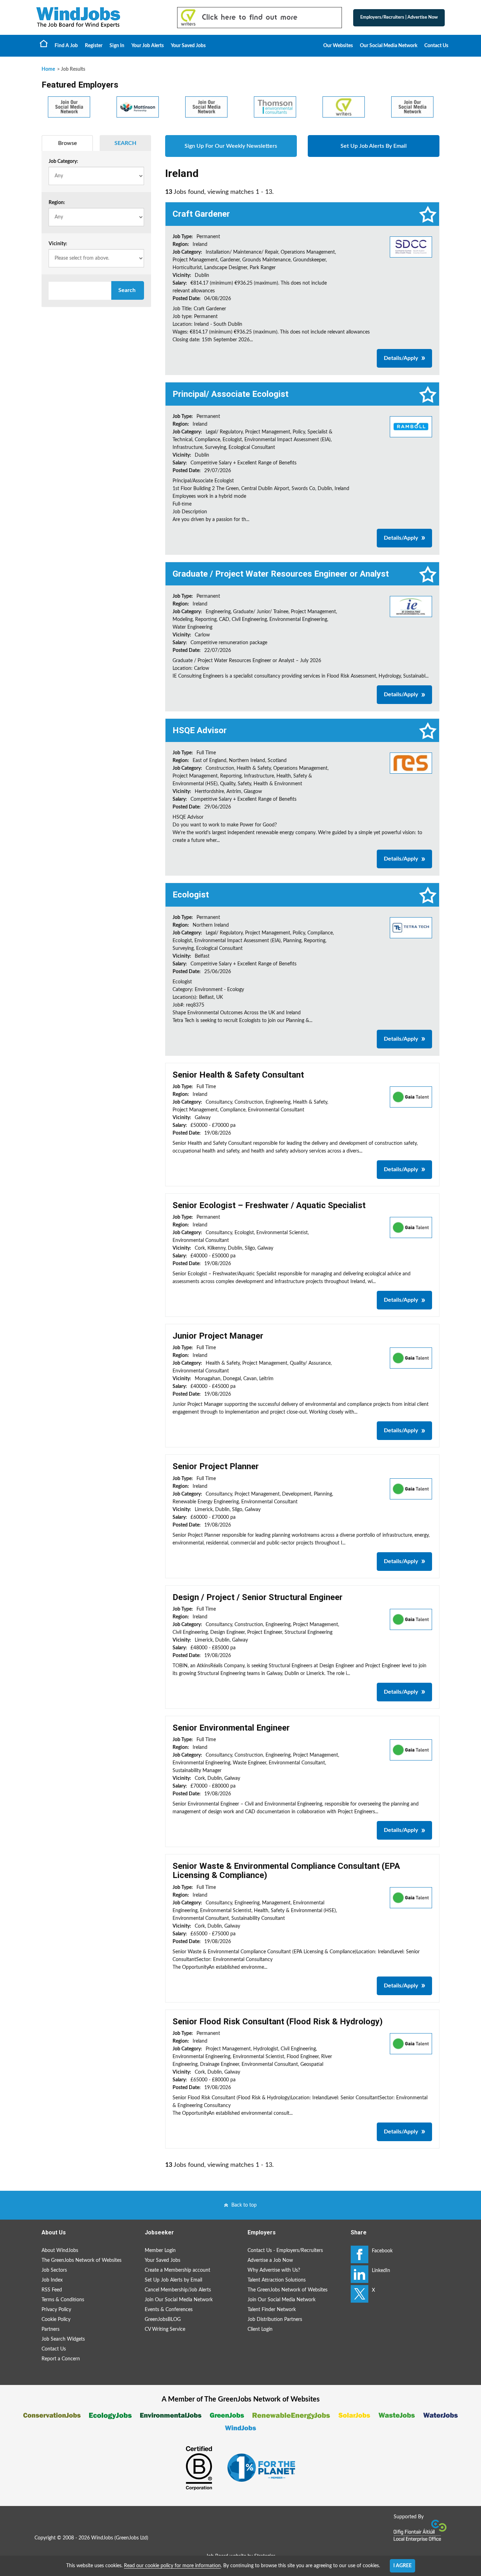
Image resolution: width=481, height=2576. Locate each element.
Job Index (52, 2280)
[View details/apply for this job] (411, 247)
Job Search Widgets (63, 2339)
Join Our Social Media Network (179, 2300)
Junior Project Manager (218, 1336)
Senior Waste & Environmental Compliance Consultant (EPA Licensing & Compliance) (286, 1871)
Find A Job (66, 46)
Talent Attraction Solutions (277, 2280)
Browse (67, 143)
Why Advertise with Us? (274, 2270)
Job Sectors (54, 2270)
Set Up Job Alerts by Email (173, 2280)
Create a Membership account (177, 2270)
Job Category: (63, 161)
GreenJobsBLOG (163, 2320)
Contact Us (436, 46)
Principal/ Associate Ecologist (230, 394)
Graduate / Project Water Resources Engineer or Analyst (281, 574)
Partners (51, 2329)
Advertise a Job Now (270, 2260)
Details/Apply (401, 358)
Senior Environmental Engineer (231, 1728)
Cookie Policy (56, 2320)
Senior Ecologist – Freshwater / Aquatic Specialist (269, 1205)
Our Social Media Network (389, 46)
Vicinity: (58, 244)
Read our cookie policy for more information (172, 2566)
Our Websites (338, 46)
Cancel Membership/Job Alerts (178, 2290)
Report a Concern (61, 2359)
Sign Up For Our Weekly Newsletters (231, 146)
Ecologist (191, 895)
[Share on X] (360, 2294)
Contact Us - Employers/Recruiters (285, 2251)
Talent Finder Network (272, 2310)
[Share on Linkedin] (360, 2274)
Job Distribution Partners (275, 2320)
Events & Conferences (169, 2310)
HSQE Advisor (200, 730)
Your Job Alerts (148, 46)
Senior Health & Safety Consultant (238, 1075)
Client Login (260, 2329)
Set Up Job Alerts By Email (374, 146)
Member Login (160, 2251)
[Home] (100, 17)
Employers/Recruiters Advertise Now (399, 17)
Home (44, 43)
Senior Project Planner (216, 1466)
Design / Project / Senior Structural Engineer (258, 1597)
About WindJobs (60, 2251)
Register (94, 46)
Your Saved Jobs (188, 46)
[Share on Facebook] (360, 2254)
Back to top (244, 2205)
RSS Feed (52, 2290)
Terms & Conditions (63, 2300)
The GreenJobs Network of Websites (82, 2260)
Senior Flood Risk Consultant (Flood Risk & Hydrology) (278, 2022)
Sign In (117, 46)
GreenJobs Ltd (131, 2538)
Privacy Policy (56, 2310)
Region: (57, 203)
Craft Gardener (201, 214)
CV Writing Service (165, 2329)
